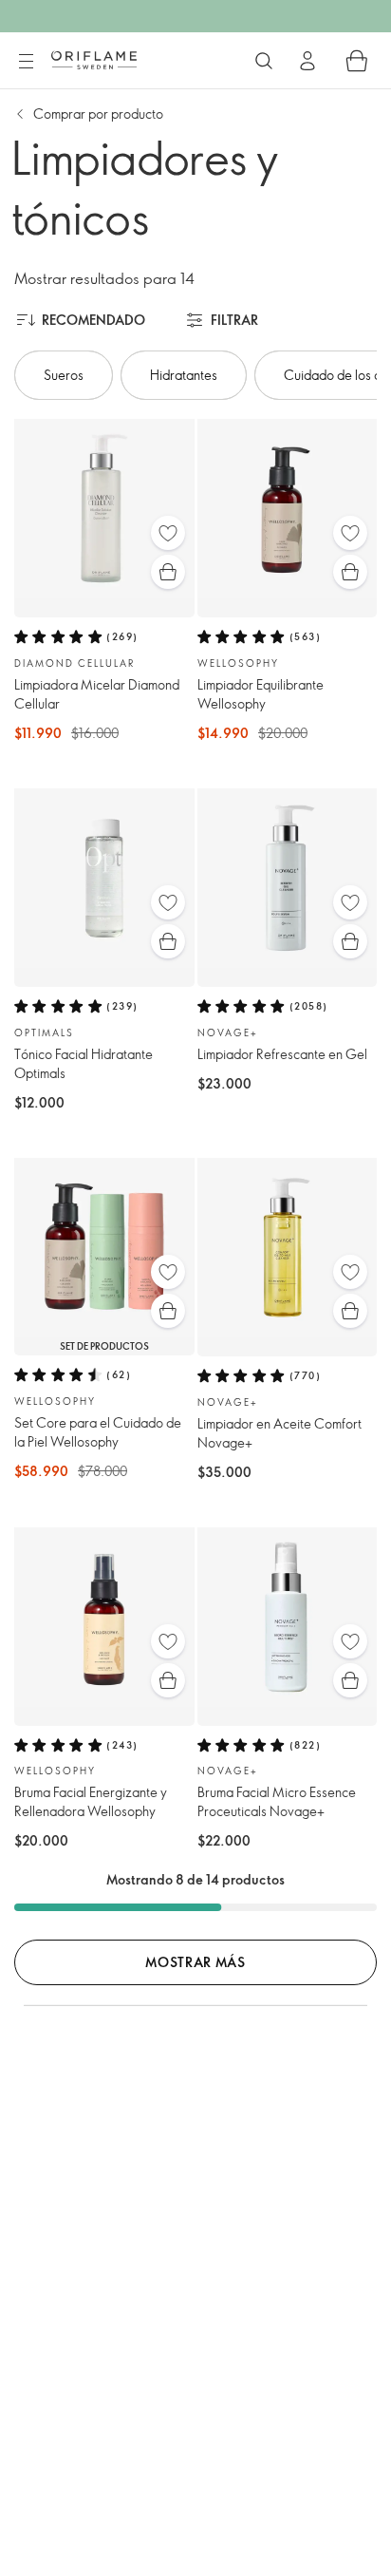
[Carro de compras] (357, 61)
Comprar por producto (98, 114)
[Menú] (26, 62)
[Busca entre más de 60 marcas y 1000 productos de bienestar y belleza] (264, 61)
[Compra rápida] (168, 572)
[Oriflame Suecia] (94, 60)
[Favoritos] (168, 533)
